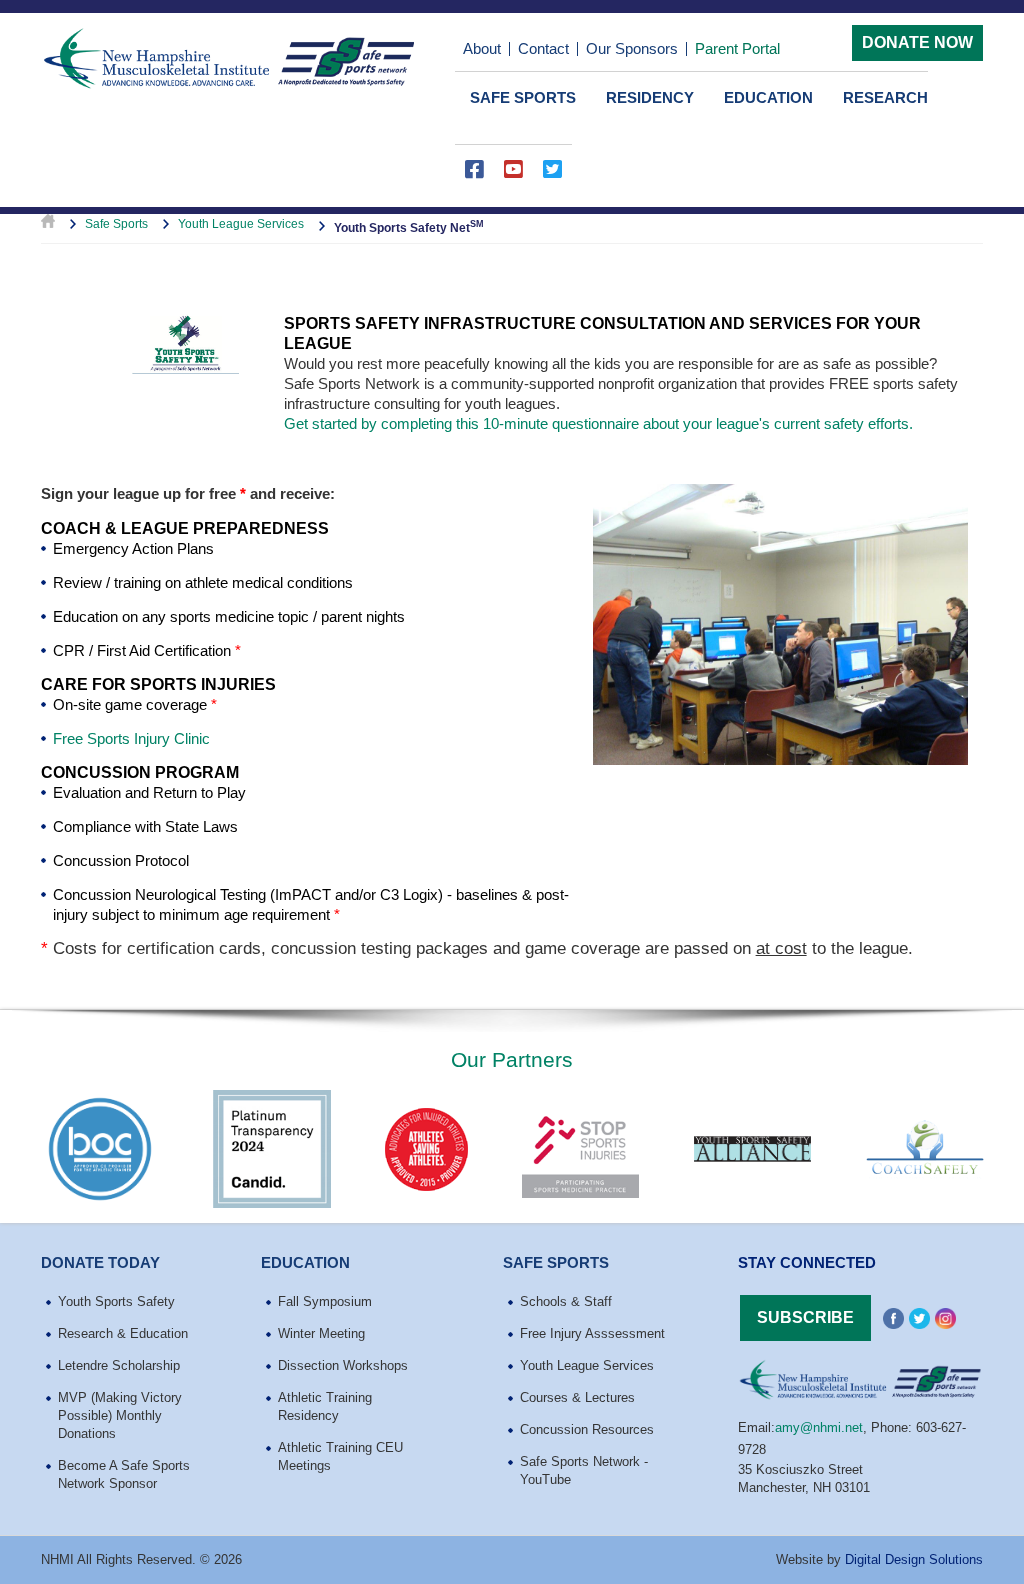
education (305, 1262)
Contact (543, 48)
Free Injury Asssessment (592, 1333)
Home (48, 224)
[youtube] (513, 179)
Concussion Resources (587, 1429)
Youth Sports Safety (116, 1301)
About (482, 48)
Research (885, 97)
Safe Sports (523, 97)
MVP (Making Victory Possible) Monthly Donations (120, 1415)
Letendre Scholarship (119, 1365)
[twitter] (552, 179)
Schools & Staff (566, 1301)
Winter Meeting (321, 1333)
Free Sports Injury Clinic (131, 738)
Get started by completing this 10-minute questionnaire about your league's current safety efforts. (598, 423)
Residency (650, 97)
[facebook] (474, 179)
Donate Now (917, 42)
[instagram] (945, 1319)
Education (768, 97)
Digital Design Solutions (914, 1559)
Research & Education (123, 1333)
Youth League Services (241, 224)
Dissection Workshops (343, 1365)
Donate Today (100, 1262)
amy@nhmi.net (819, 1427)
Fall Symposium (325, 1301)
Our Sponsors (632, 48)
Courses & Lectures (577, 1397)
